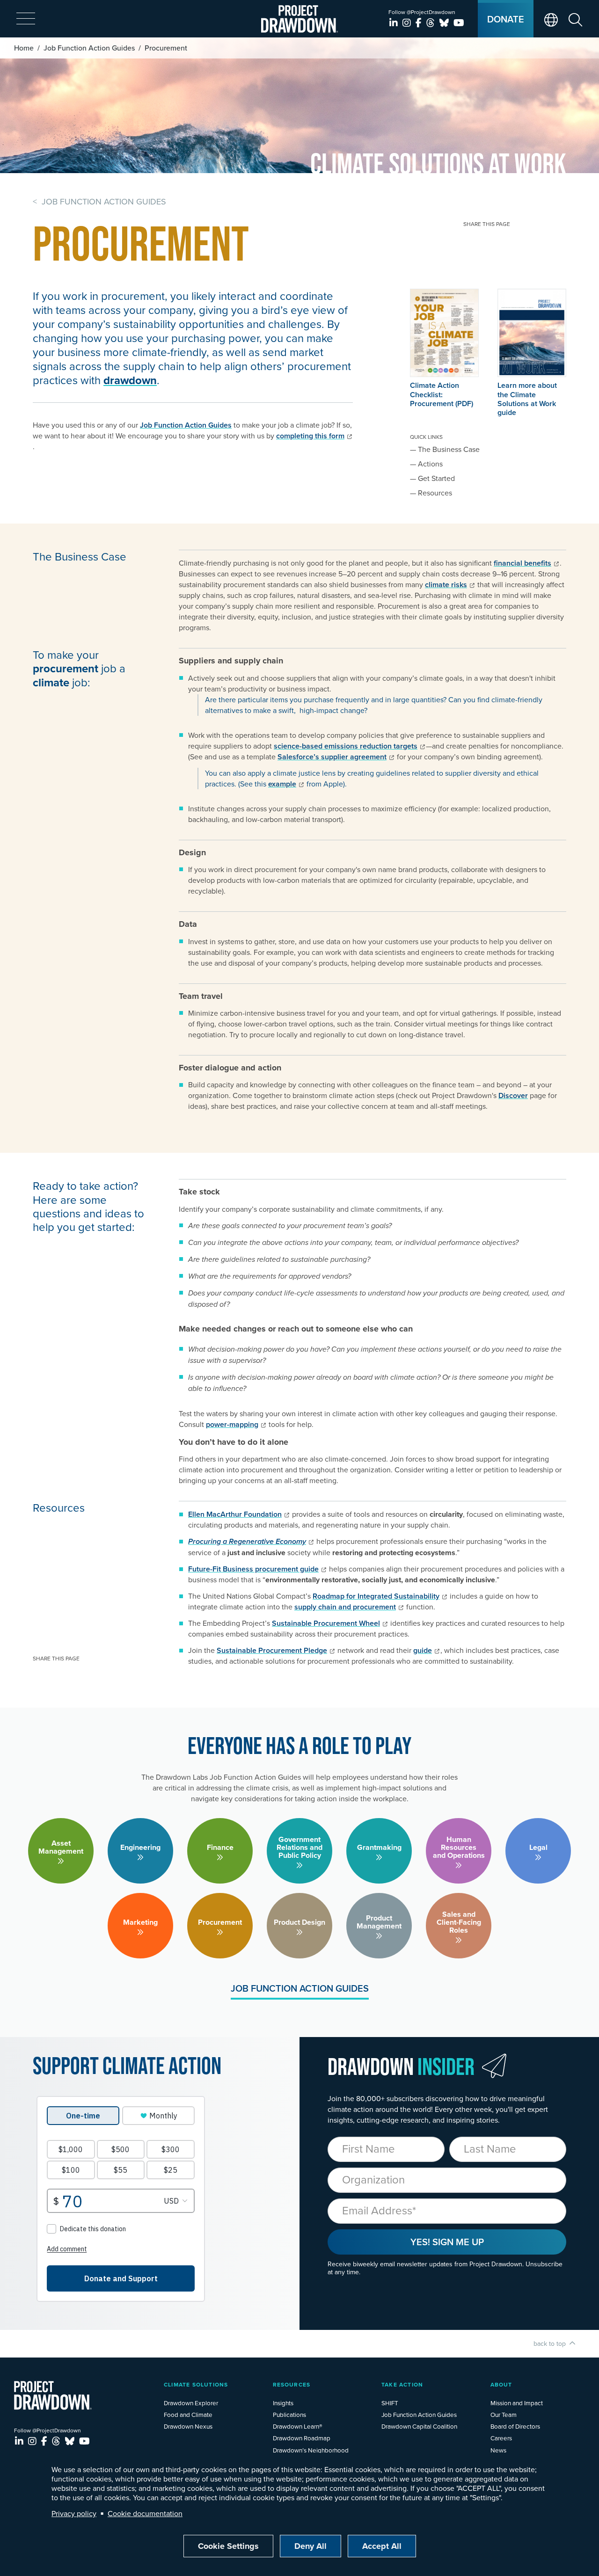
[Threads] (432, 23)
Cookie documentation (145, 2513)
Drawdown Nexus (188, 2426)
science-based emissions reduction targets (346, 746)
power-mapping (232, 1424)
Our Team (504, 2414)
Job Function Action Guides (89, 48)
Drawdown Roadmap (302, 2438)
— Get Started (432, 478)
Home (24, 48)
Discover (513, 1095)
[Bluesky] (445, 23)
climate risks (446, 585)
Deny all (310, 2546)
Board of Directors (515, 2426)
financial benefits (522, 563)
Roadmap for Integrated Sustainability (376, 1596)
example (282, 784)
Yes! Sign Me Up (447, 2242)
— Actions (426, 464)
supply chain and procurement (345, 1607)
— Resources (431, 493)
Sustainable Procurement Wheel (326, 1623)
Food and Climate (188, 2414)
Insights (283, 2403)
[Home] (300, 19)
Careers (501, 2438)
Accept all (382, 2546)
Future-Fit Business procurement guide (253, 1569)
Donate (506, 19)
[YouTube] (459, 23)
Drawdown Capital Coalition (419, 2426)
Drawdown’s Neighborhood (311, 2450)
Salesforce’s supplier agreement (332, 757)
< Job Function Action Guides (99, 201)
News (498, 2450)
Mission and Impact (517, 2403)
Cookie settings (228, 2546)
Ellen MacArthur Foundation (235, 1514)
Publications (289, 2414)
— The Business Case (445, 449)
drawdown (130, 380)
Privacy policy (74, 2513)
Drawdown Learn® (298, 2426)
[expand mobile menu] (26, 19)
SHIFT (390, 2403)
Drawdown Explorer (191, 2403)
